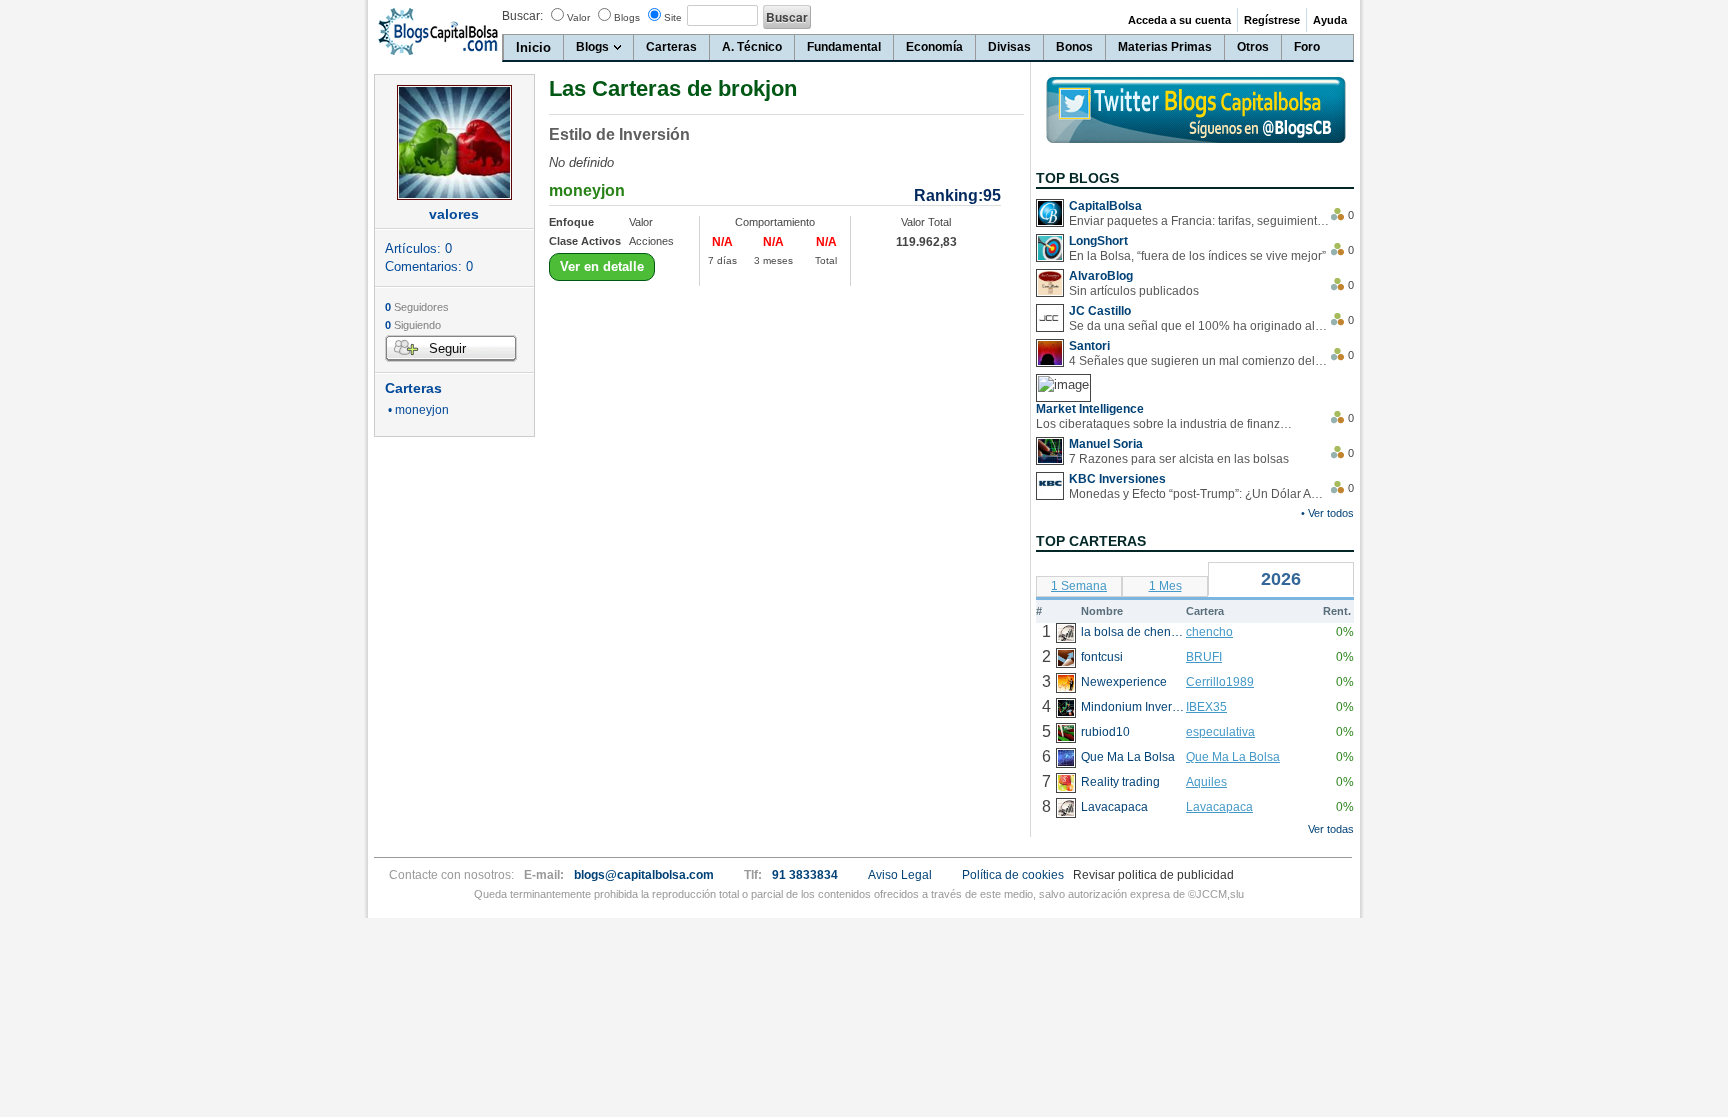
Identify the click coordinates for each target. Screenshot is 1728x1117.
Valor (578, 17)
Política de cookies (1013, 875)
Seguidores (417, 307)
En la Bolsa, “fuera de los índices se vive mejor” (1197, 256)
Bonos (1074, 47)
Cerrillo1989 (1220, 682)
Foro (1307, 47)
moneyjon (587, 190)
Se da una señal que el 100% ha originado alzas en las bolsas (1199, 326)
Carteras (671, 47)
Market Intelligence (1090, 409)
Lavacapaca (1219, 807)
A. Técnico (752, 47)
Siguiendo (413, 325)
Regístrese (1272, 20)
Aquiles (1206, 782)
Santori (1089, 346)
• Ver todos (1327, 513)
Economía (934, 47)
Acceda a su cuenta (1179, 20)
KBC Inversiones (1117, 479)
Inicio (533, 47)
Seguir (447, 348)
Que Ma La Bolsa (1233, 757)
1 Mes (1165, 586)
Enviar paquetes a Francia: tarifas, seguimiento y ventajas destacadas (1199, 221)
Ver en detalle (602, 266)
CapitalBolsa (1105, 206)
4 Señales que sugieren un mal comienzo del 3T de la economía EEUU (1199, 361)
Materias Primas (1165, 47)
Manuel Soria (1106, 444)
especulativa (1220, 732)
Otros (1253, 47)
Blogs (627, 17)
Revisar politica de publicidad (1153, 875)
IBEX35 (1206, 707)
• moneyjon (417, 410)
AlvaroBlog (1101, 276)
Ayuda (1330, 20)
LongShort (1098, 241)
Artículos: (418, 248)
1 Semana (1079, 586)
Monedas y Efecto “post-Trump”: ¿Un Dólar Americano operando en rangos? (1199, 494)
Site (673, 17)
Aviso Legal (900, 875)
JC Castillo (1100, 311)
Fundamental (844, 47)
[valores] (454, 142)
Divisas (1009, 47)
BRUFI (1204, 657)
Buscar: (522, 16)
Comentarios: (429, 266)
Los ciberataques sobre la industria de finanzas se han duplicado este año (1166, 424)
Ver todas (1331, 829)
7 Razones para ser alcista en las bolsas (1179, 459)
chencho (1209, 632)
